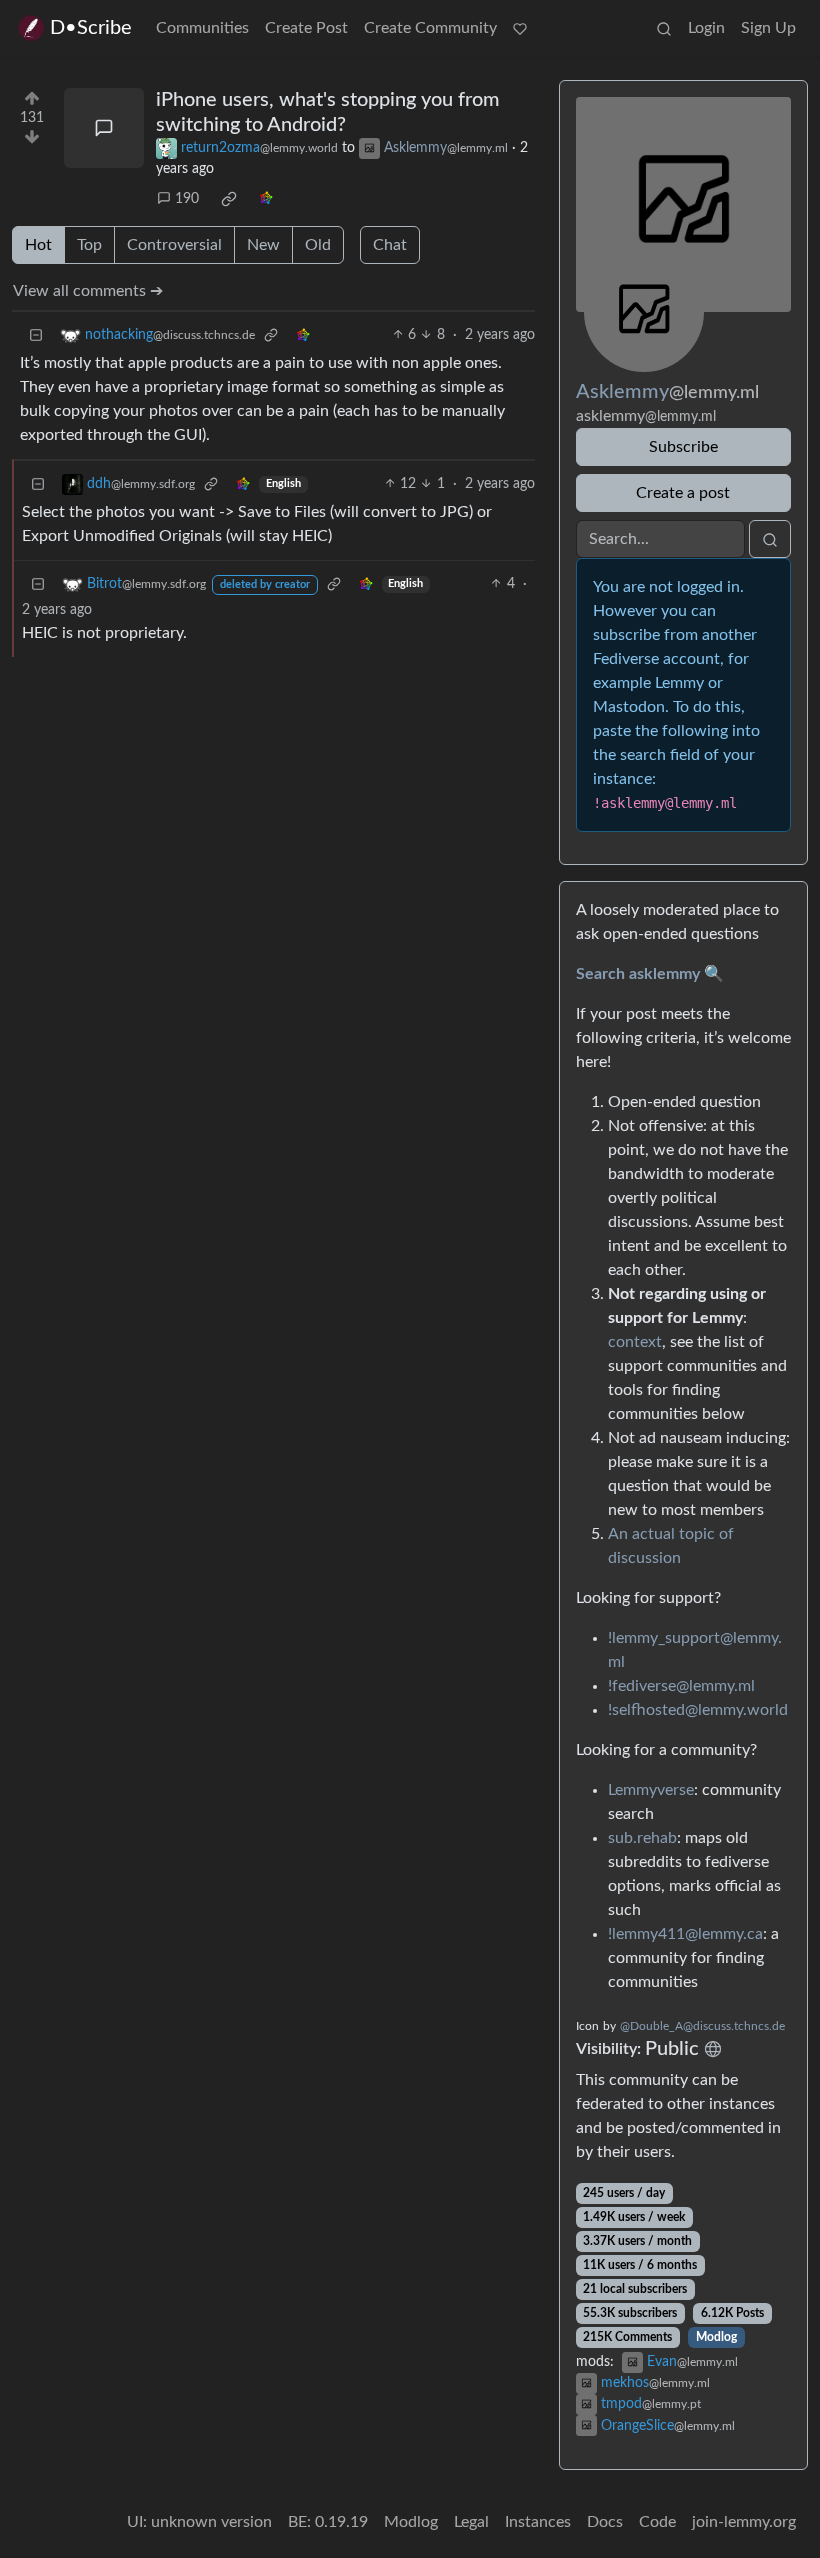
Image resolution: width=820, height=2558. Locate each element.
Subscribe (683, 447)
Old (318, 245)
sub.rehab (642, 1838)
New (263, 245)
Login (706, 28)
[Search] (664, 28)
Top (89, 245)
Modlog (716, 2337)
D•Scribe (91, 28)
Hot (38, 245)
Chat (390, 245)
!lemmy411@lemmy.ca (685, 1934)
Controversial (174, 245)
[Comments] (104, 128)
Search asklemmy (638, 974)
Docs (605, 2522)
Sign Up (768, 28)
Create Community (430, 28)
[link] (229, 199)
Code (657, 2522)
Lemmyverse (651, 1790)
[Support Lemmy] (520, 28)
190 (187, 199)
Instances (538, 2522)
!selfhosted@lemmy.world (698, 1710)
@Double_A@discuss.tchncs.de (702, 2026)
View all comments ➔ (88, 291)
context (635, 1342)
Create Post (306, 28)
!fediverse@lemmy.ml (681, 1686)
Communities (202, 28)
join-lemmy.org (744, 2522)
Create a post (683, 493)
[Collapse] (36, 335)
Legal (471, 2522)
